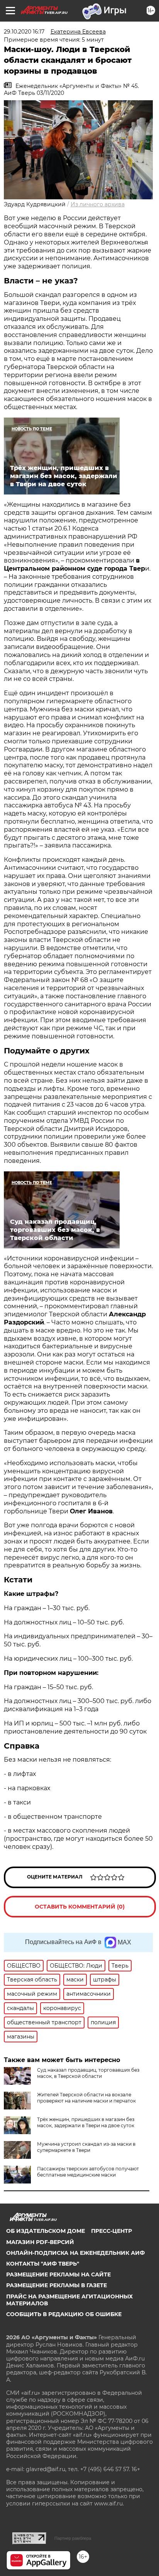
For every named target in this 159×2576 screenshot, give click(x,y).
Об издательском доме (46, 2231)
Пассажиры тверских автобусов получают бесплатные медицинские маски (88, 2172)
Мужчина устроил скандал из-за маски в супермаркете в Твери (86, 2147)
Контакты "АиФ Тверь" (43, 2264)
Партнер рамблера (73, 2538)
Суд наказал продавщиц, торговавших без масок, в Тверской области (88, 2073)
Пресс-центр (112, 2231)
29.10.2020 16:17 (24, 32)
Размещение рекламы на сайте (58, 2274)
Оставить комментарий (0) (80, 1907)
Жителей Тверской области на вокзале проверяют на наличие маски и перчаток (86, 2098)
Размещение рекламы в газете (57, 2285)
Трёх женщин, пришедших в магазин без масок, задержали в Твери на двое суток (86, 2122)
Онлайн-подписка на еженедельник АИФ (75, 2253)
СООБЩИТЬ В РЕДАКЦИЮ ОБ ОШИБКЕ (64, 2314)
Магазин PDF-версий (40, 2242)
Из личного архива (98, 204)
